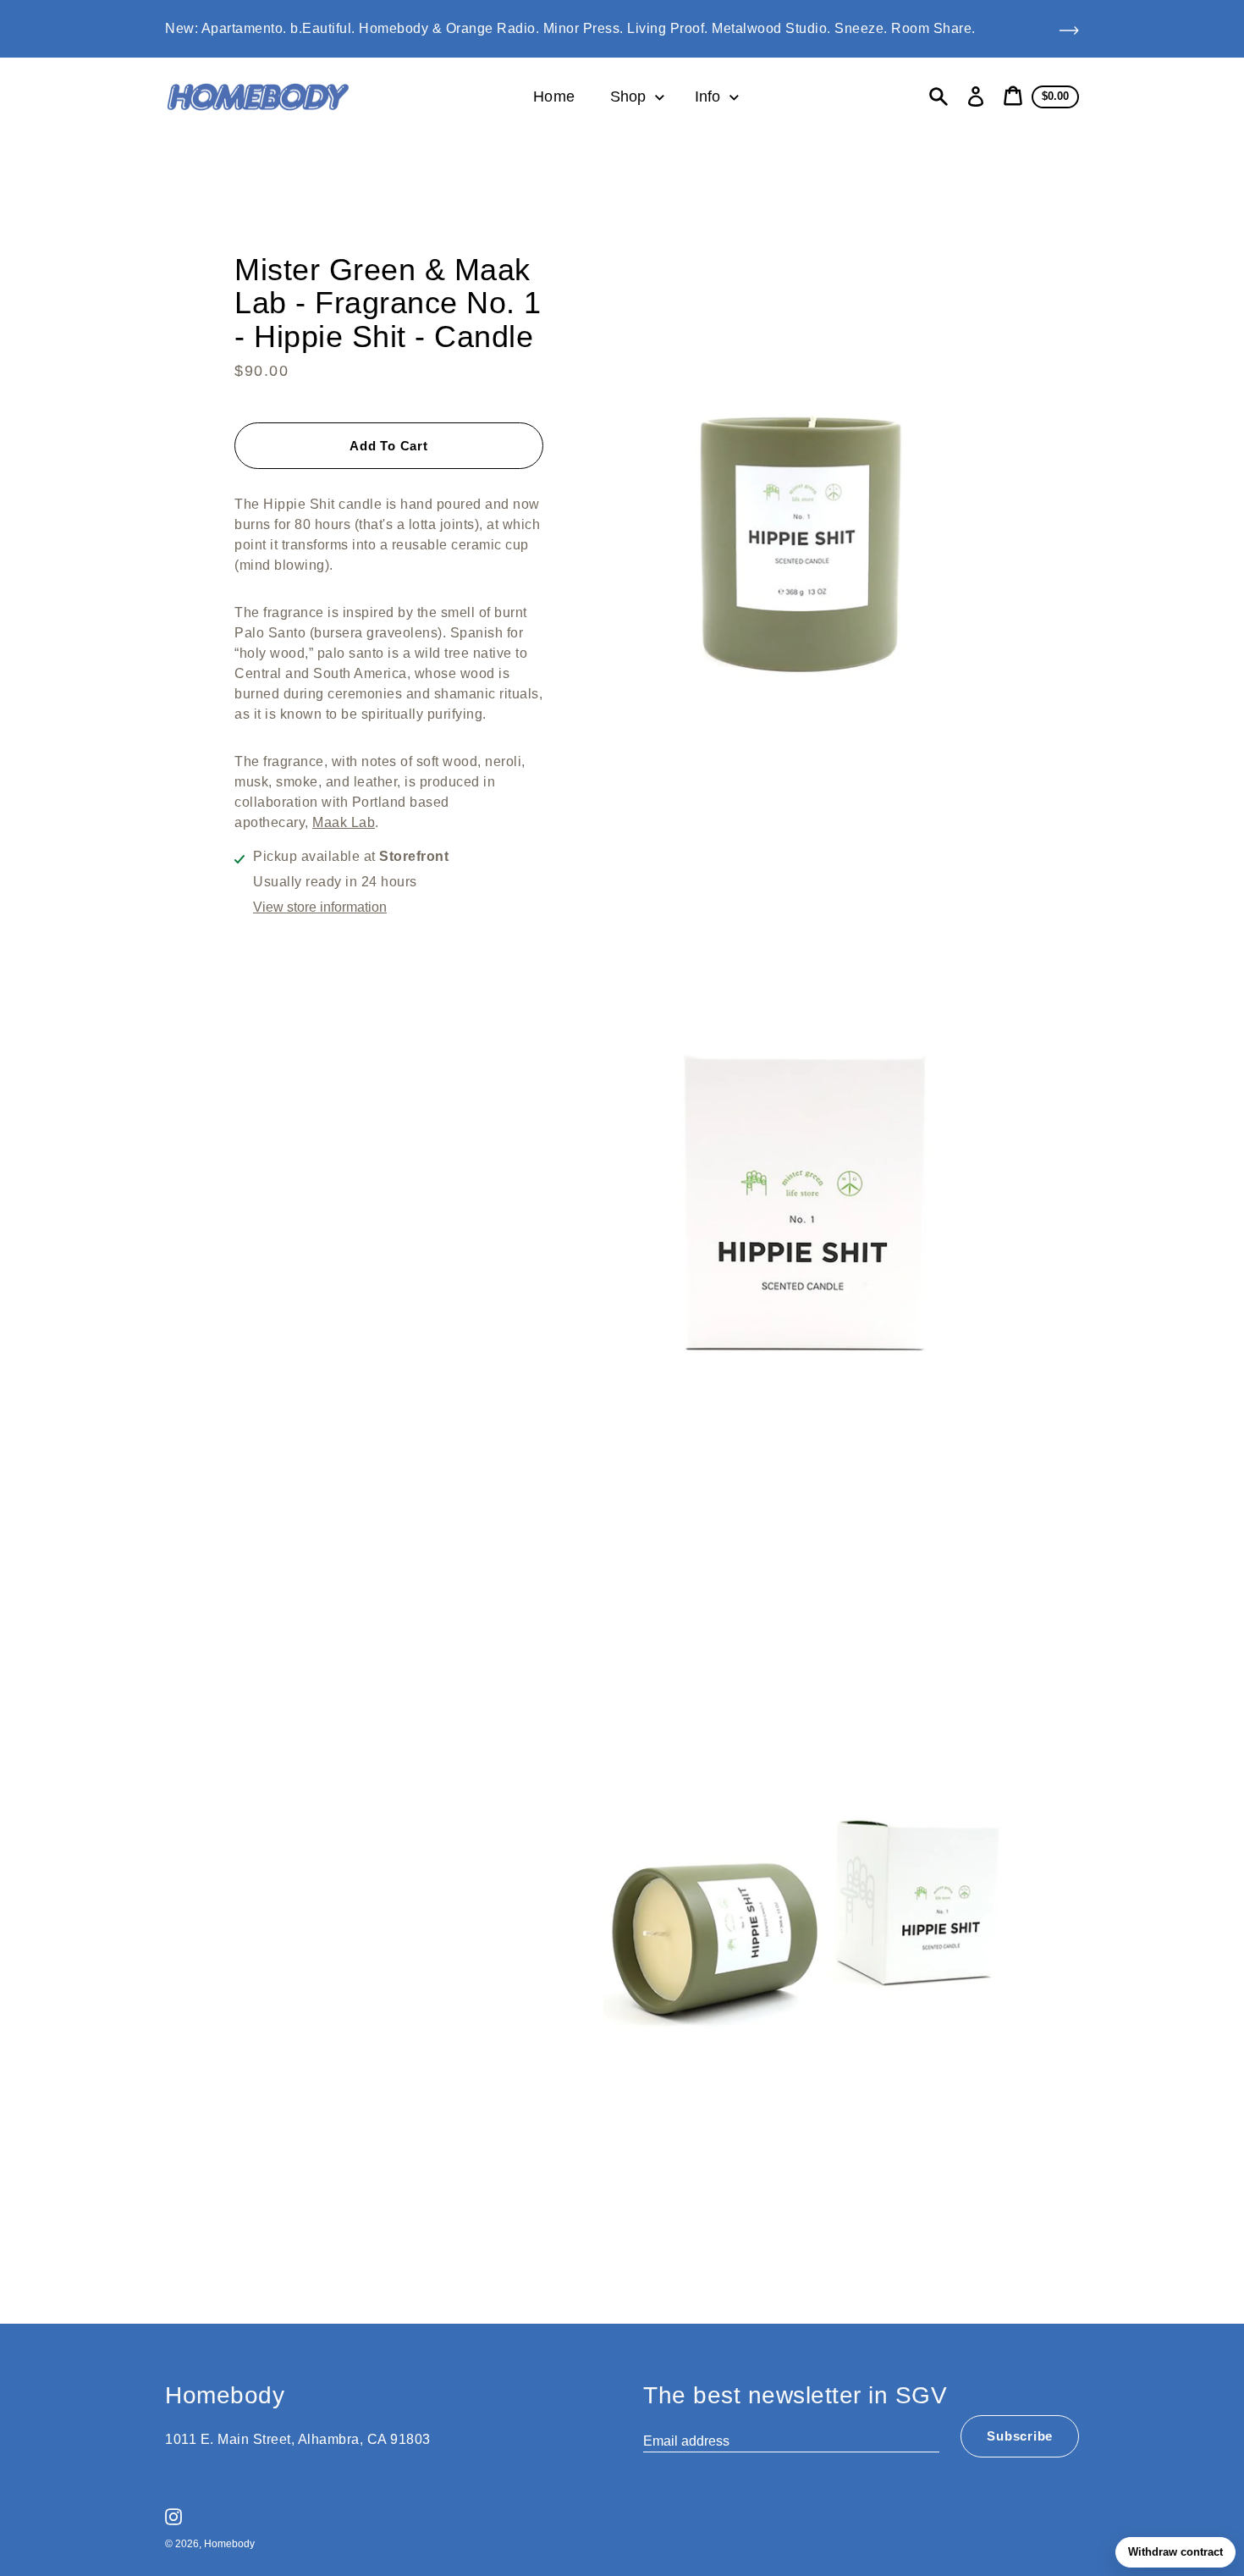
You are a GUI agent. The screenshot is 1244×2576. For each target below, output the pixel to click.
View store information (320, 907)
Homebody (229, 2544)
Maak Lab (344, 822)
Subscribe (1020, 2436)
